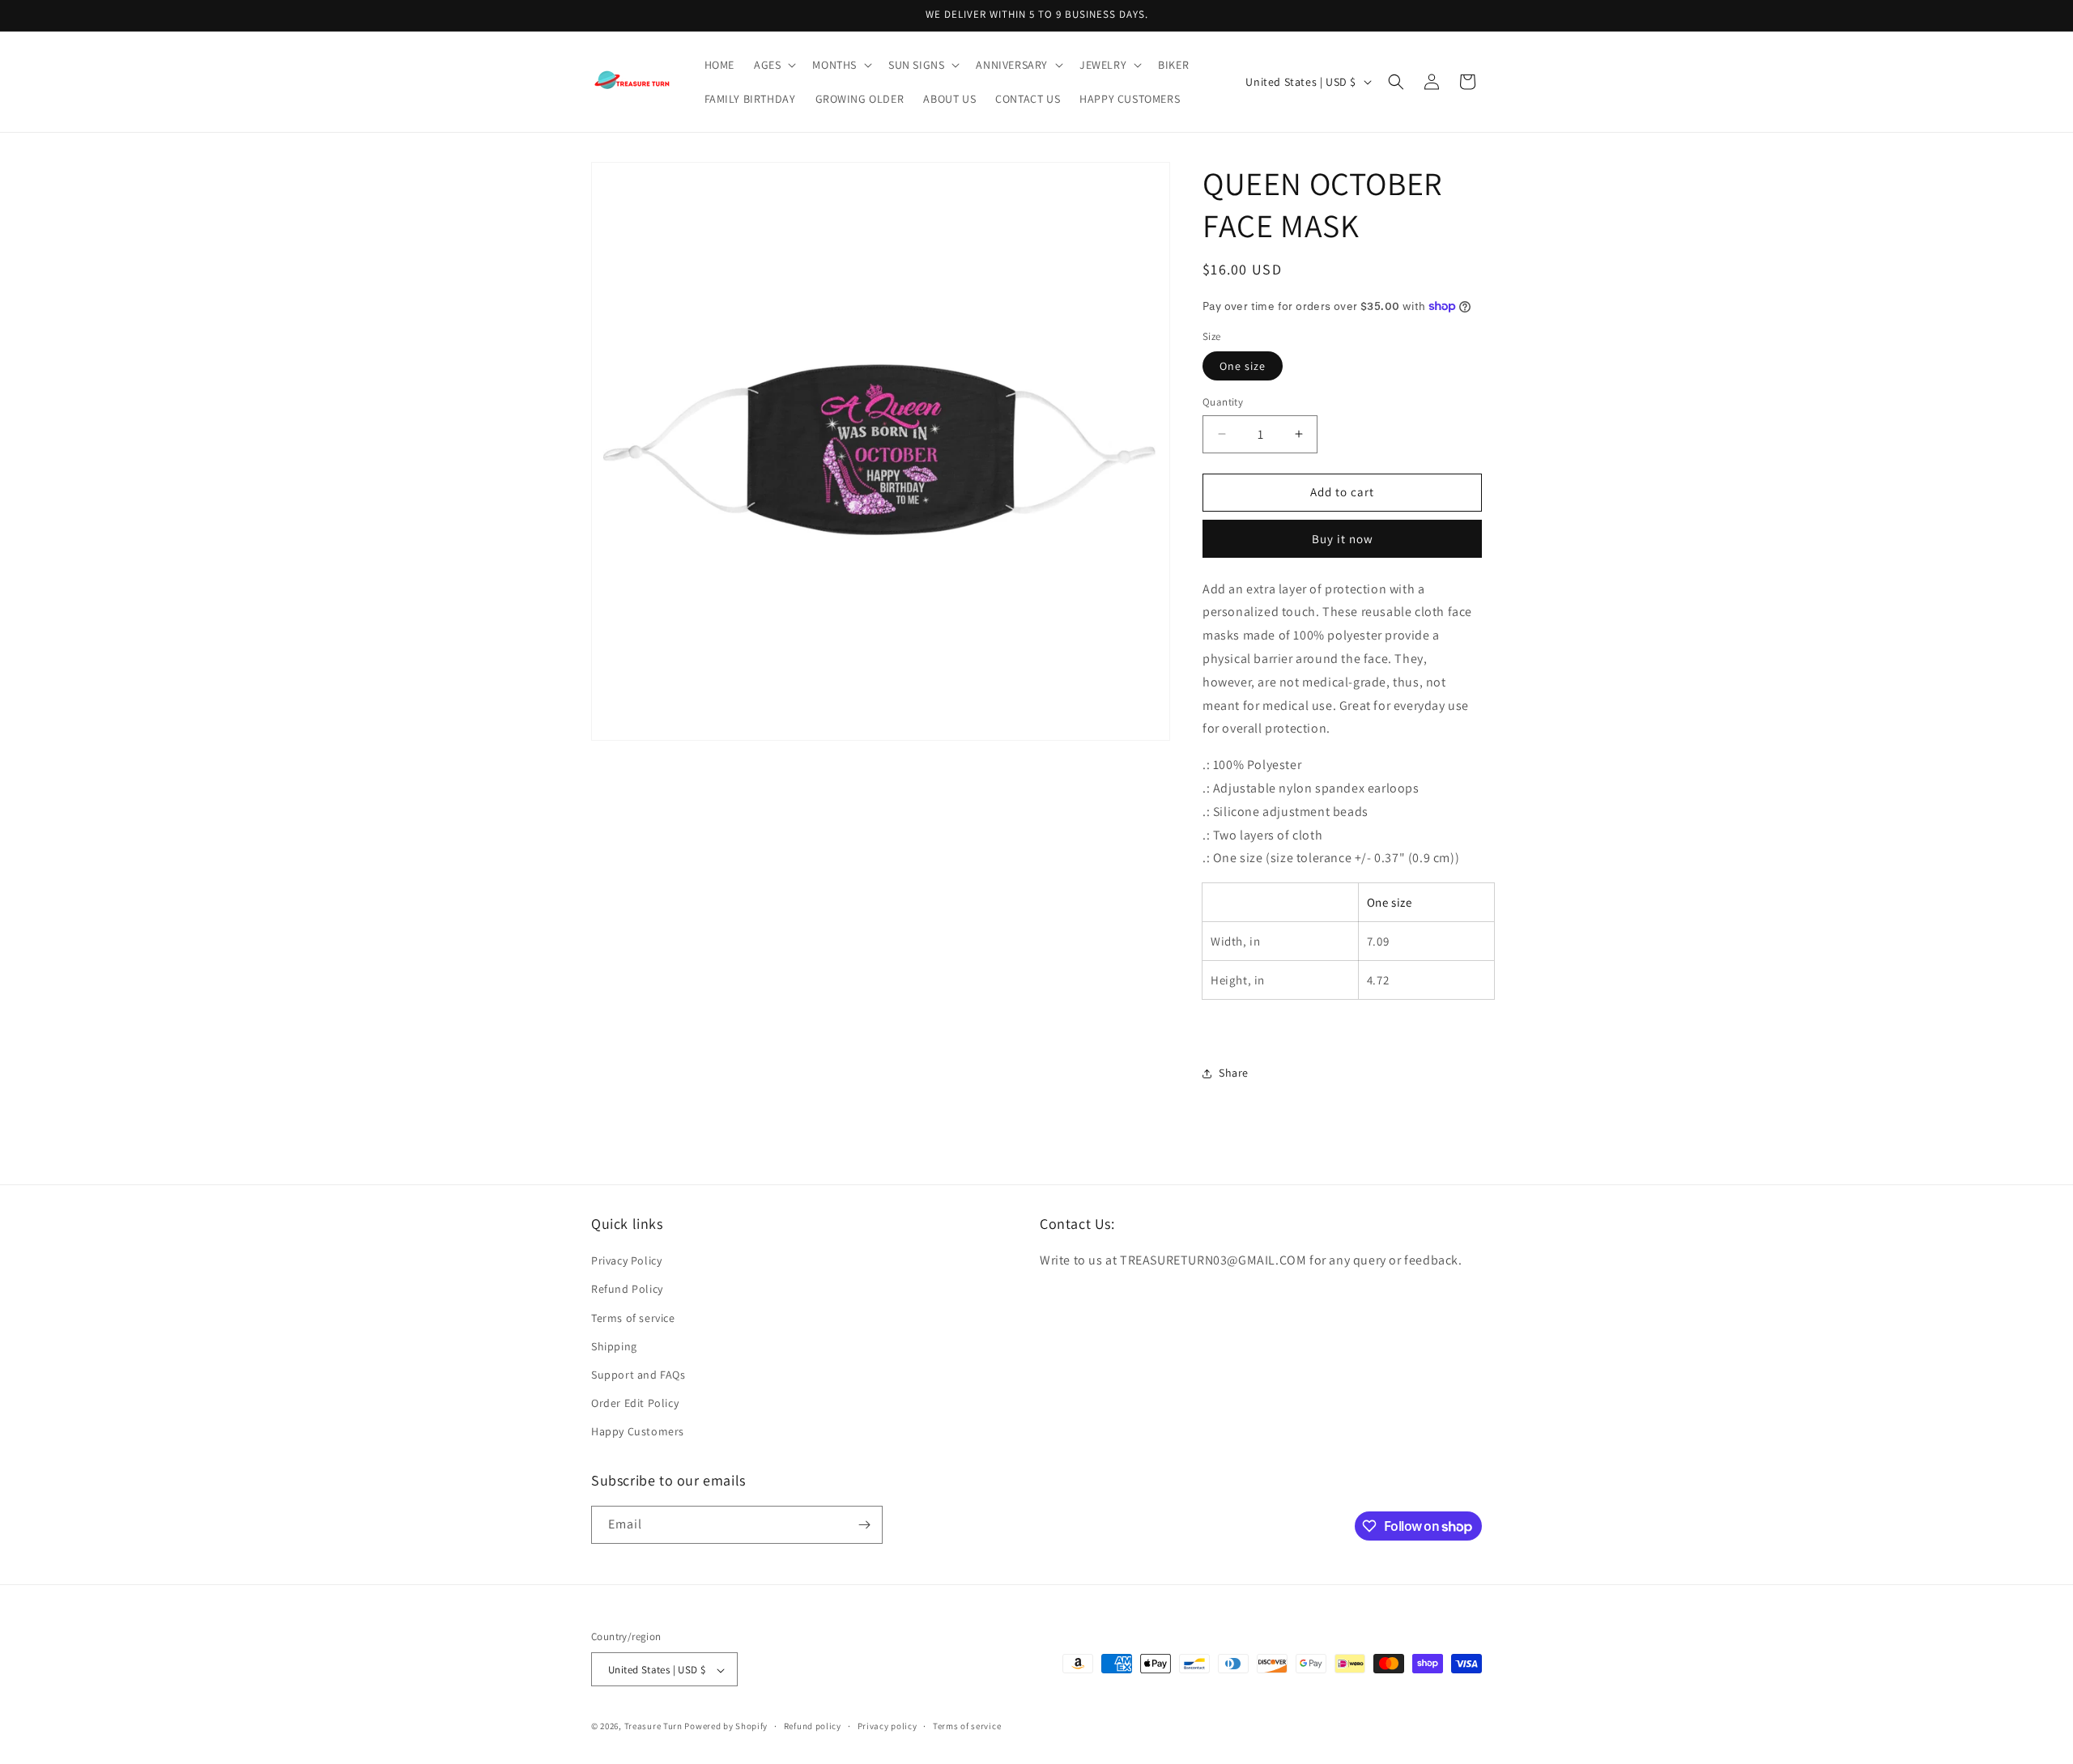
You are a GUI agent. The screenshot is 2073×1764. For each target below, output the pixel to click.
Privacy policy (888, 1726)
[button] (773, 65)
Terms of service (633, 1318)
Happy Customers (638, 1432)
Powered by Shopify (726, 1727)
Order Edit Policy (635, 1403)
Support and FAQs (639, 1375)
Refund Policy (627, 1290)
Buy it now (1343, 539)
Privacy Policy (626, 1260)
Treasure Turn (653, 1727)
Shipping (614, 1346)
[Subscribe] (864, 1525)
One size (1243, 366)
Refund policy (813, 1726)
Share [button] (1234, 1073)
